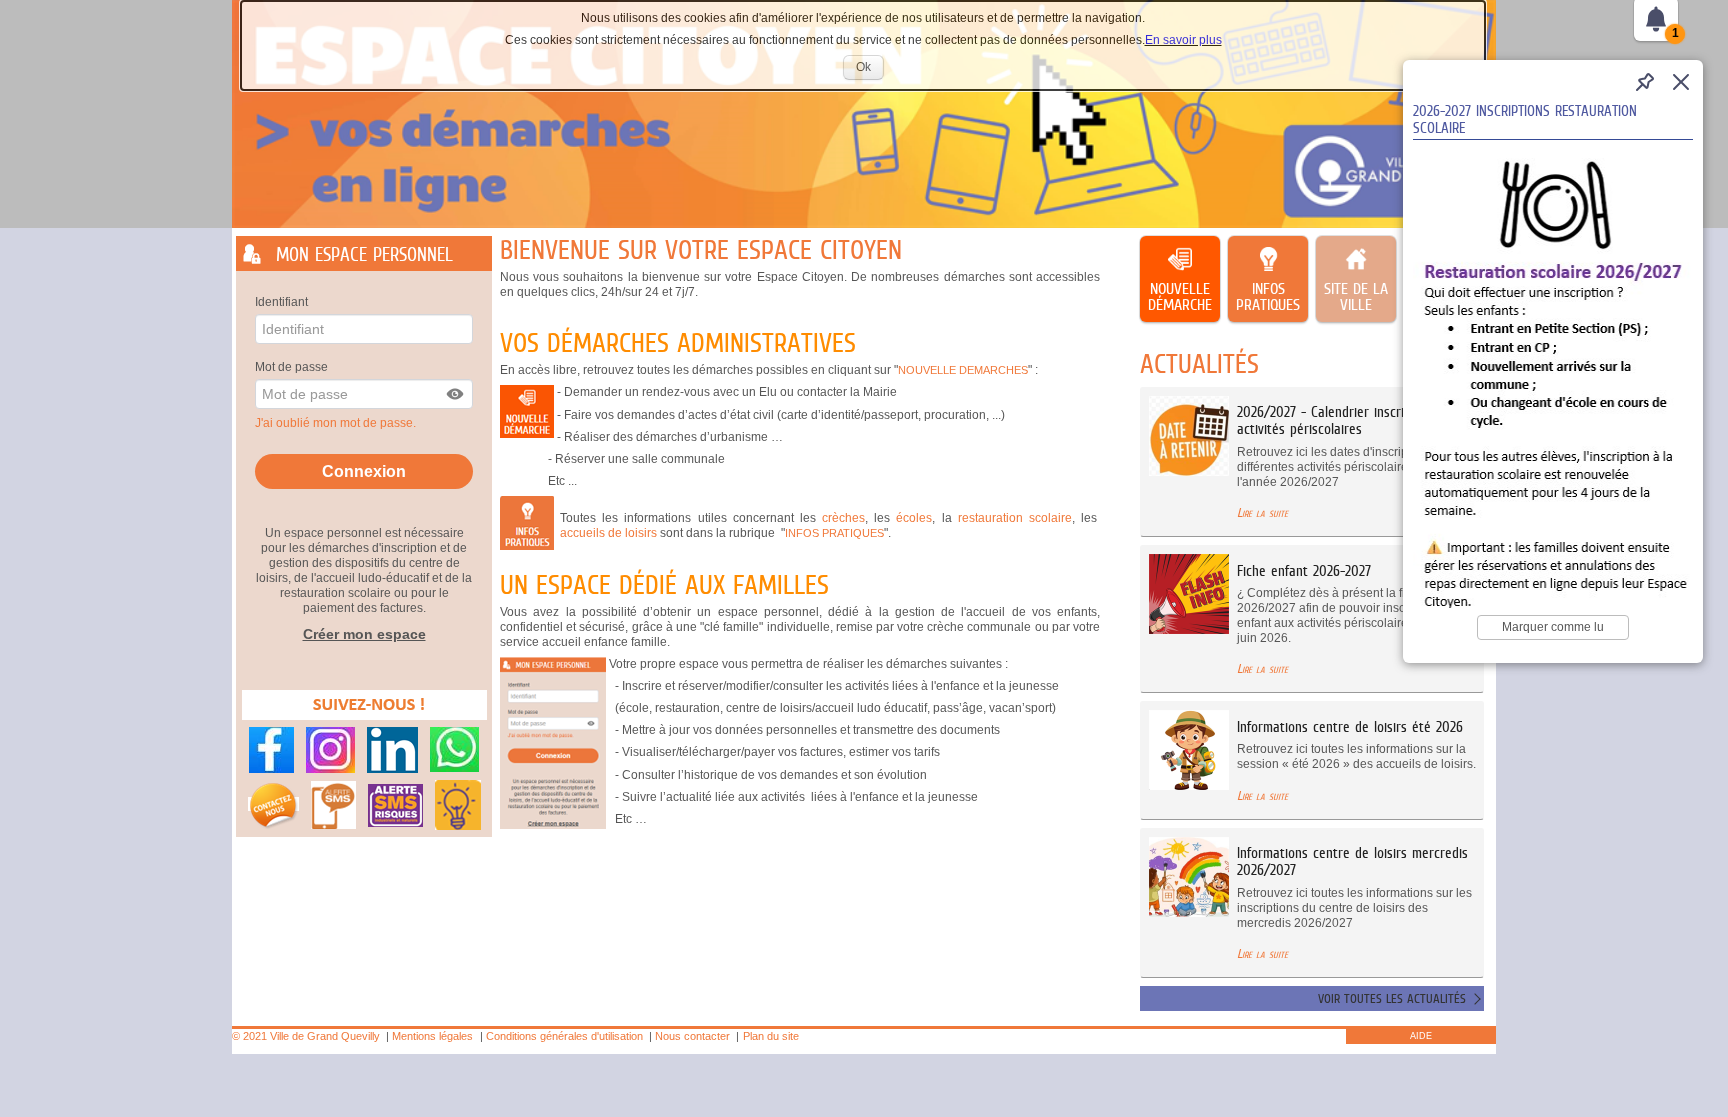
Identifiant (281, 302)
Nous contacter (692, 1036)
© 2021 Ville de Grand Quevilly (306, 1036)
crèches (843, 518)
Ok (870, 69)
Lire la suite (1262, 512)
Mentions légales (432, 1036)
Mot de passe (291, 367)
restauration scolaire (1015, 518)
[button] (456, 394)
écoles (914, 518)
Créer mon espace (364, 634)
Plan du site (771, 1036)
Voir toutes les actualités (1392, 998)
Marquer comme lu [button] (1553, 627)
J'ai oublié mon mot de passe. (337, 423)
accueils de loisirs (608, 533)
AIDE (1421, 1036)
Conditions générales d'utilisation (564, 1036)
